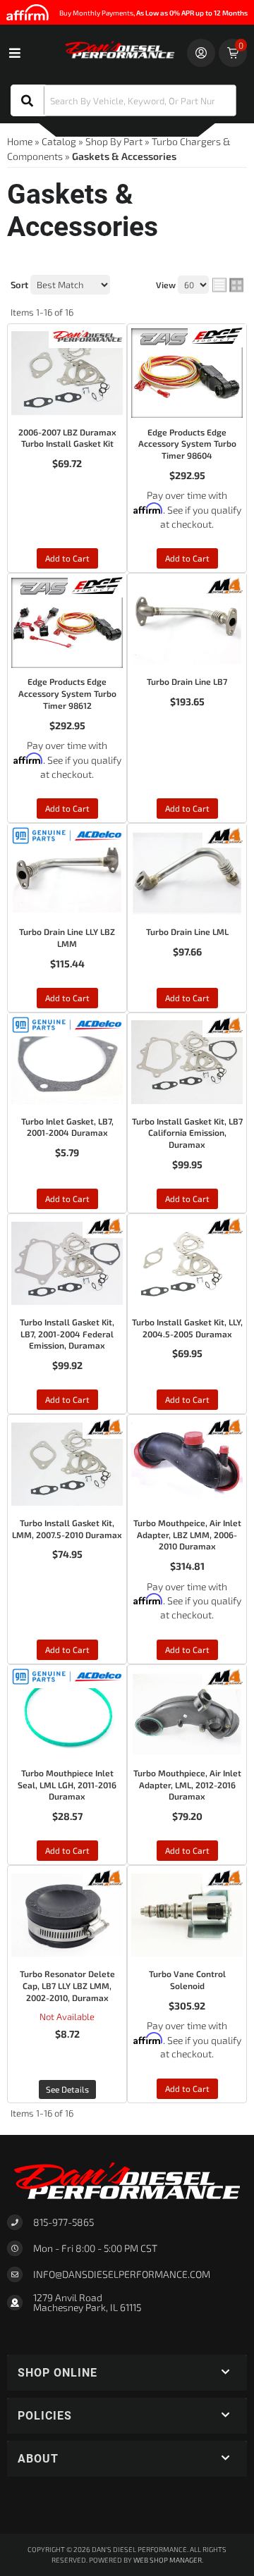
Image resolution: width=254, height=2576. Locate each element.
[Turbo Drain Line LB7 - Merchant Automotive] (224, 584)
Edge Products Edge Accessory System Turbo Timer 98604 (187, 444)
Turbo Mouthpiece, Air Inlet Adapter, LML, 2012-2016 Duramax (187, 1785)
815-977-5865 (64, 2222)
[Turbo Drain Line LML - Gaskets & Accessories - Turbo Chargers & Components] (187, 873)
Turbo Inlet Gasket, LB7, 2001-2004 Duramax (67, 1127)
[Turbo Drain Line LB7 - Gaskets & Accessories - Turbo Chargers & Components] (187, 623)
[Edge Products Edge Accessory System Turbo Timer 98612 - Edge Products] (97, 584)
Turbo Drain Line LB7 (187, 681)
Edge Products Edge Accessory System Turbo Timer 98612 (67, 693)
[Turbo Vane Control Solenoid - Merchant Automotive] (224, 1876)
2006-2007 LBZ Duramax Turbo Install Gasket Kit (67, 438)
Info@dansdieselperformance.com (122, 2274)
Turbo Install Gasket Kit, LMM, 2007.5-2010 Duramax (67, 1529)
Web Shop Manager (168, 2560)
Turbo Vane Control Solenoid (187, 1980)
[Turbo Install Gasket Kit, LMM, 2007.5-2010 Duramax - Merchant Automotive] (104, 1425)
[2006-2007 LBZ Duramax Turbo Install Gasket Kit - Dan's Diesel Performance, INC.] (87, 334)
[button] (123, 100)
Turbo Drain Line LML (187, 931)
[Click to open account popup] (201, 53)
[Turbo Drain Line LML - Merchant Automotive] (224, 835)
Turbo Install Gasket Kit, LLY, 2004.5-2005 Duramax (187, 1328)
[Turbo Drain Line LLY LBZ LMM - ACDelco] (67, 835)
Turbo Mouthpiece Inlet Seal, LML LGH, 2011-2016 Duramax (67, 1785)
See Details (67, 2089)
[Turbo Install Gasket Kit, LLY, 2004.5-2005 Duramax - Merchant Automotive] (224, 1224)
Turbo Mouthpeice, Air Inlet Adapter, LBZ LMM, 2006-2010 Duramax (187, 1535)
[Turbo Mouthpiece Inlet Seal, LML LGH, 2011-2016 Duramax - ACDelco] (67, 1675)
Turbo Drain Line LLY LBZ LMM (67, 937)
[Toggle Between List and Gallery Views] (228, 285)
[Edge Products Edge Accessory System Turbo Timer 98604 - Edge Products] (217, 334)
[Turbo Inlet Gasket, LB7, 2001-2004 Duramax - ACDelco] (67, 1023)
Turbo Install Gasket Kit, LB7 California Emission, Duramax (187, 1133)
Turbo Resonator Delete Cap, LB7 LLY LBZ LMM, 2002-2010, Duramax (67, 1986)
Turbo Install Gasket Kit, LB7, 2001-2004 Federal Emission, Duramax (67, 1334)
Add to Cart (67, 558)
